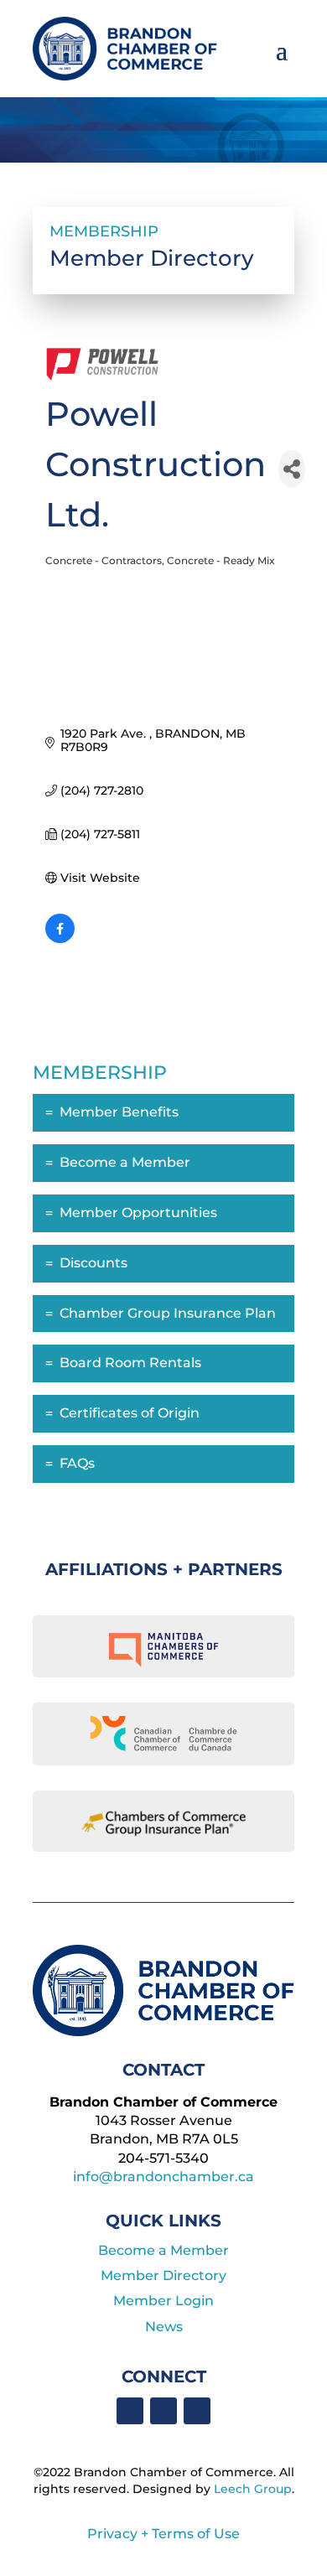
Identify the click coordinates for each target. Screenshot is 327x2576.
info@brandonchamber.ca (163, 2177)
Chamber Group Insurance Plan (168, 1313)
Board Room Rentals (130, 1363)
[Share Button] (292, 469)
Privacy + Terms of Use (163, 2534)
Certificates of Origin (130, 1413)
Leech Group (253, 2489)
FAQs (77, 1463)
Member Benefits (119, 1112)
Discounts (93, 1263)
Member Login (163, 2301)
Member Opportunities (138, 1213)
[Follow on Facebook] (130, 2411)
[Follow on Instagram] (197, 2411)
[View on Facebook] (60, 939)
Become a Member (125, 1162)
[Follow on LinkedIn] (163, 2411)
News (164, 2327)
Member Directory (163, 2275)
